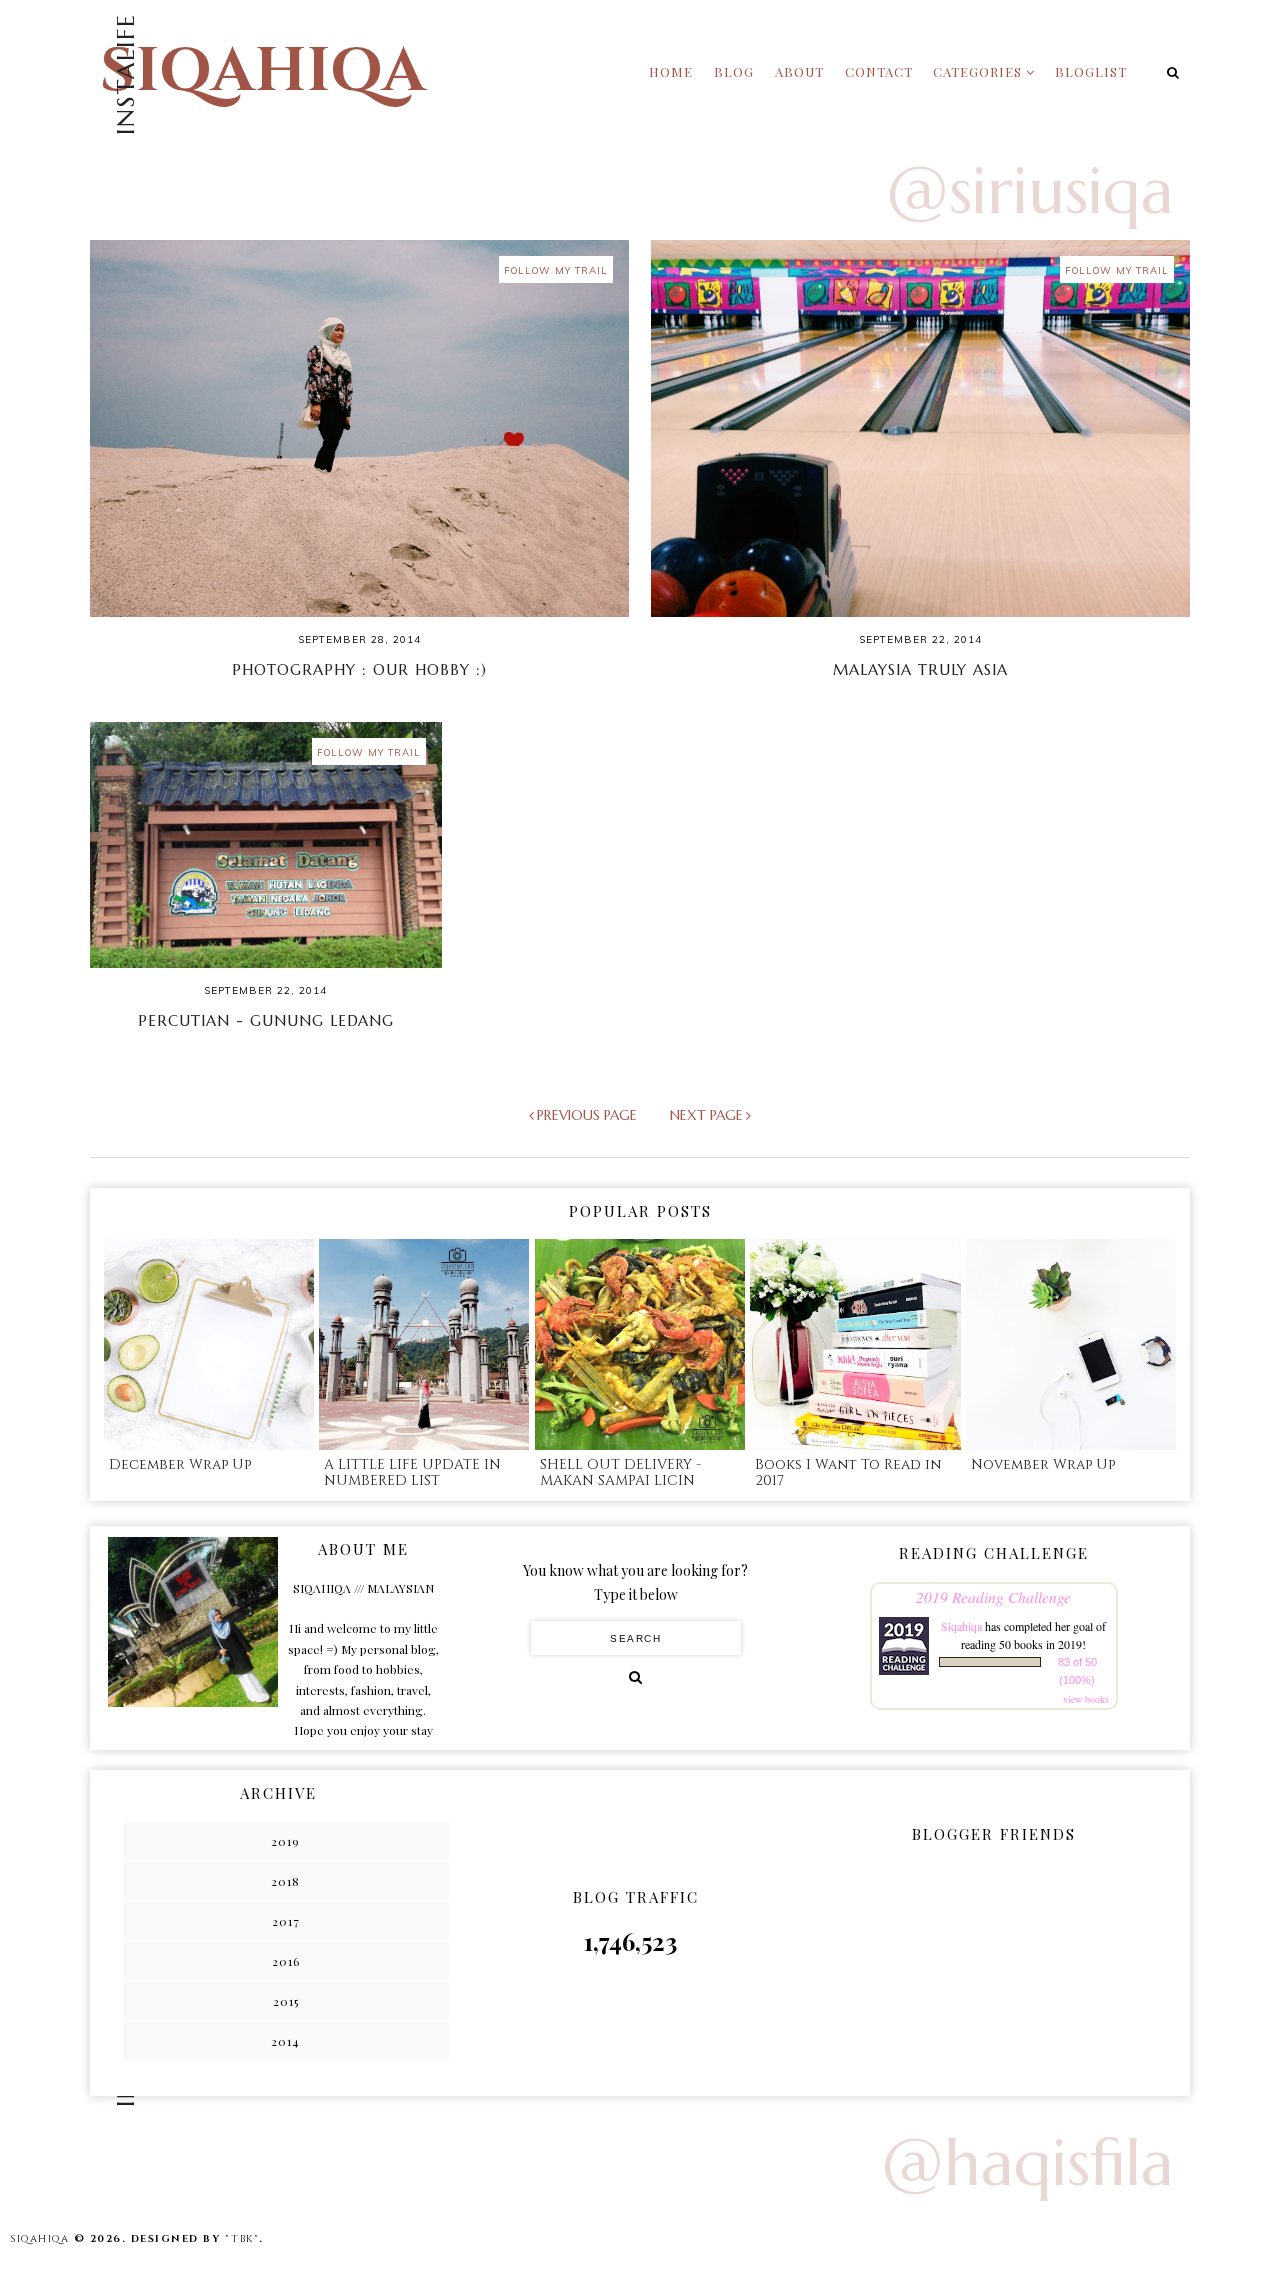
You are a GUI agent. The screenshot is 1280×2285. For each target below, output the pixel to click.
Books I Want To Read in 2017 (848, 1473)
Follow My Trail (556, 270)
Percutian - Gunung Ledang (266, 1020)
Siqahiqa (961, 1626)
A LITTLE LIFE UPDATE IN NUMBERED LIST (412, 1473)
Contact (879, 71)
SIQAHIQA (263, 71)
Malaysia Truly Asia (920, 669)
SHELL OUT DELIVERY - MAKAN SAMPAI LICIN (620, 1473)
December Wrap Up (180, 1464)
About (799, 71)
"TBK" (242, 2239)
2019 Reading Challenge (993, 1596)
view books (1086, 1699)
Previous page (587, 1115)
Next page (706, 1115)
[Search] (635, 1677)
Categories (977, 71)
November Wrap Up (1043, 1464)
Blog (734, 71)
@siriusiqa (1030, 191)
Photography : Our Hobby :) (359, 669)
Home (671, 71)
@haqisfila (1027, 2163)
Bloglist (1091, 71)
